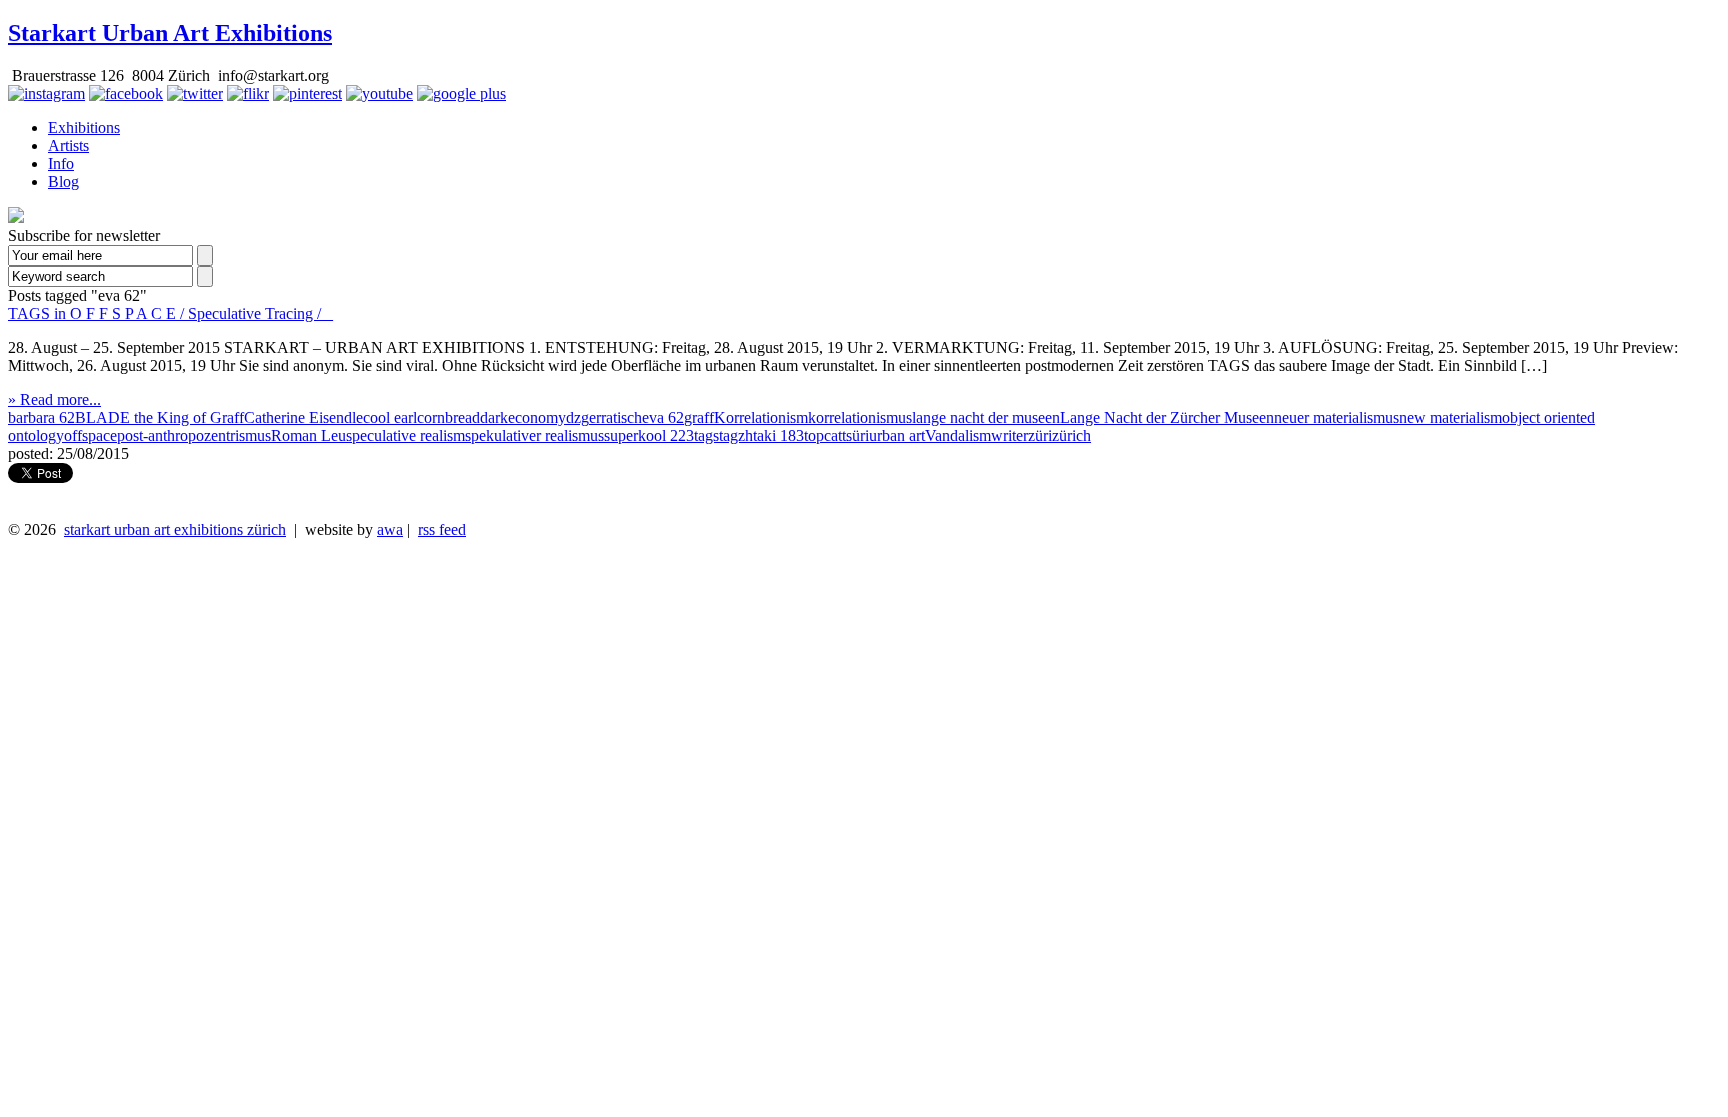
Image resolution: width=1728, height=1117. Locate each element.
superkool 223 (649, 435)
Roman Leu (308, 435)
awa (390, 529)
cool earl (390, 417)
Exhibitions (84, 127)
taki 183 (778, 435)
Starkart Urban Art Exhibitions (170, 33)
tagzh (736, 435)
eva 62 (663, 417)
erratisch (615, 417)
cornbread (448, 417)
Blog (63, 181)
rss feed (442, 529)
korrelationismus (860, 417)
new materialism (1450, 417)
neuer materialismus (1336, 417)
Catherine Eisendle (303, 417)
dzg (577, 417)
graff (699, 417)
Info (61, 163)
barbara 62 (41, 417)
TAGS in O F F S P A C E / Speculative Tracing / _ (170, 313)
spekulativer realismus (534, 435)
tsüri (855, 435)
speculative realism (405, 435)
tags (706, 435)
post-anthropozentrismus (194, 435)
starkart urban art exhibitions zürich (175, 529)
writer (1009, 435)
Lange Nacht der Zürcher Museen (1167, 417)
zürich (1071, 435)
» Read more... (54, 399)
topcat (823, 435)
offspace (90, 435)
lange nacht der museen (986, 417)
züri (1040, 435)
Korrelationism (761, 417)
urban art (897, 435)
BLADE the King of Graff (159, 417)
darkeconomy (523, 417)
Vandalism (958, 435)
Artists (68, 145)
